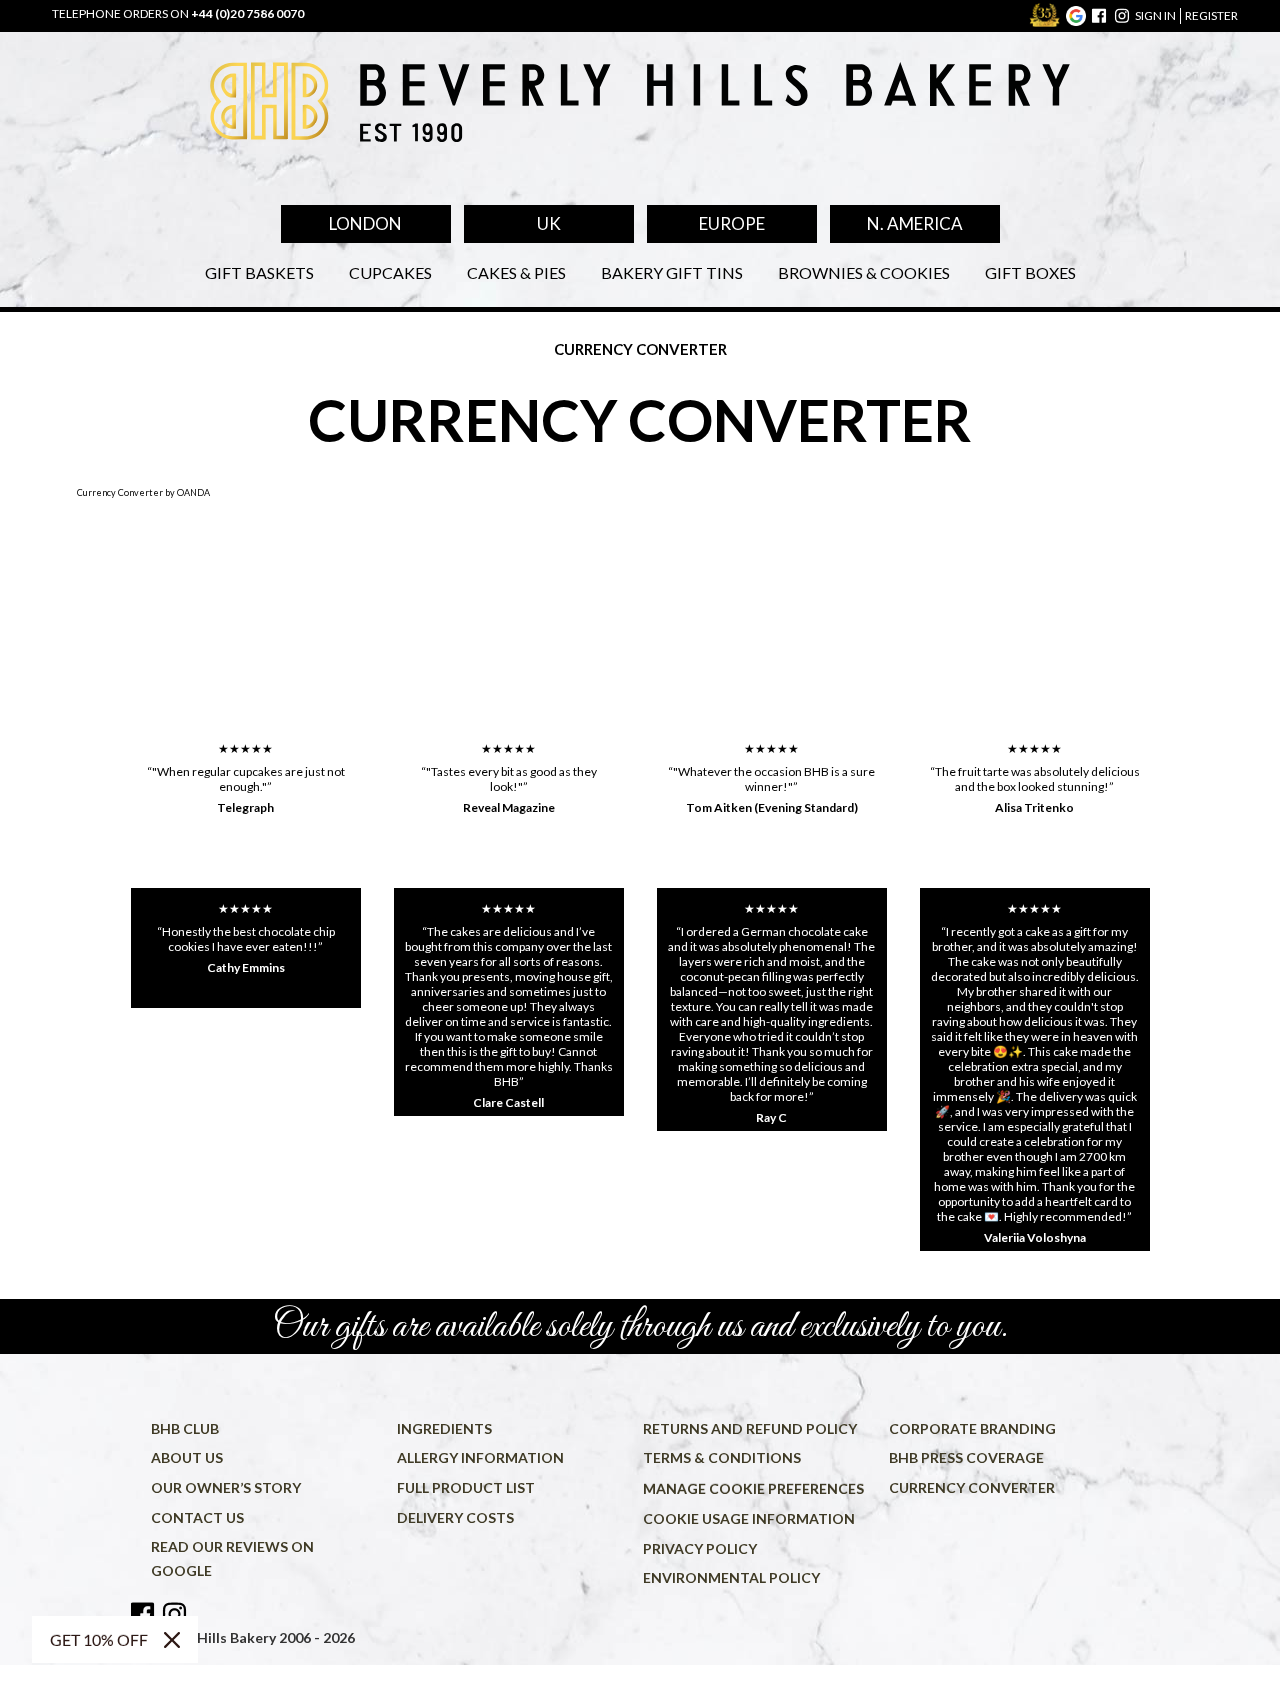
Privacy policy (700, 1548)
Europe (732, 223)
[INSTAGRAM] (1122, 16)
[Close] (172, 1640)
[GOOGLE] (1076, 16)
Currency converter (972, 1487)
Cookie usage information (749, 1518)
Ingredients (444, 1428)
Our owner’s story (226, 1487)
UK (549, 223)
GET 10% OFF (99, 1639)
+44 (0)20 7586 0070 (247, 13)
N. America (915, 223)
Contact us (197, 1517)
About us (187, 1457)
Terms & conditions (722, 1457)
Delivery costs (455, 1517)
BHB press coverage (966, 1457)
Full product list (466, 1487)
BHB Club (185, 1428)
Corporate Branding (972, 1428)
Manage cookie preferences (753, 1488)
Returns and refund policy (750, 1428)
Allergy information (480, 1457)
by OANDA (187, 492)
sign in (1155, 15)
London (365, 223)
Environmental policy (731, 1577)
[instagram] (175, 1615)
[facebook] (144, 1615)
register (1211, 15)
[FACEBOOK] (1099, 16)
